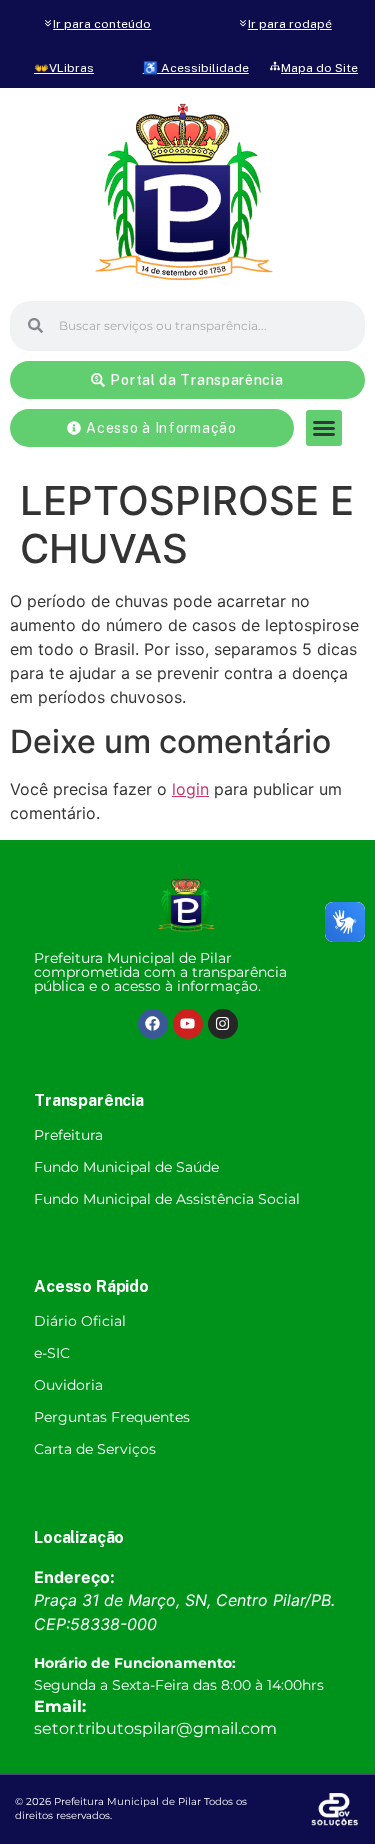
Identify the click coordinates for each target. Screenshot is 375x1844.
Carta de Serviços (95, 1449)
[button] (324, 428)
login (190, 789)
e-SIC (52, 1353)
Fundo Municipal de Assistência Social (167, 1199)
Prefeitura (68, 1135)
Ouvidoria (68, 1385)
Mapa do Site (319, 68)
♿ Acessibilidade (196, 68)
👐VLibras (64, 68)
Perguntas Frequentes (112, 1417)
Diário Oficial (80, 1321)
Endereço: (74, 1577)
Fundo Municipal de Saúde (126, 1167)
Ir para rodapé (290, 24)
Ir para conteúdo (102, 24)
